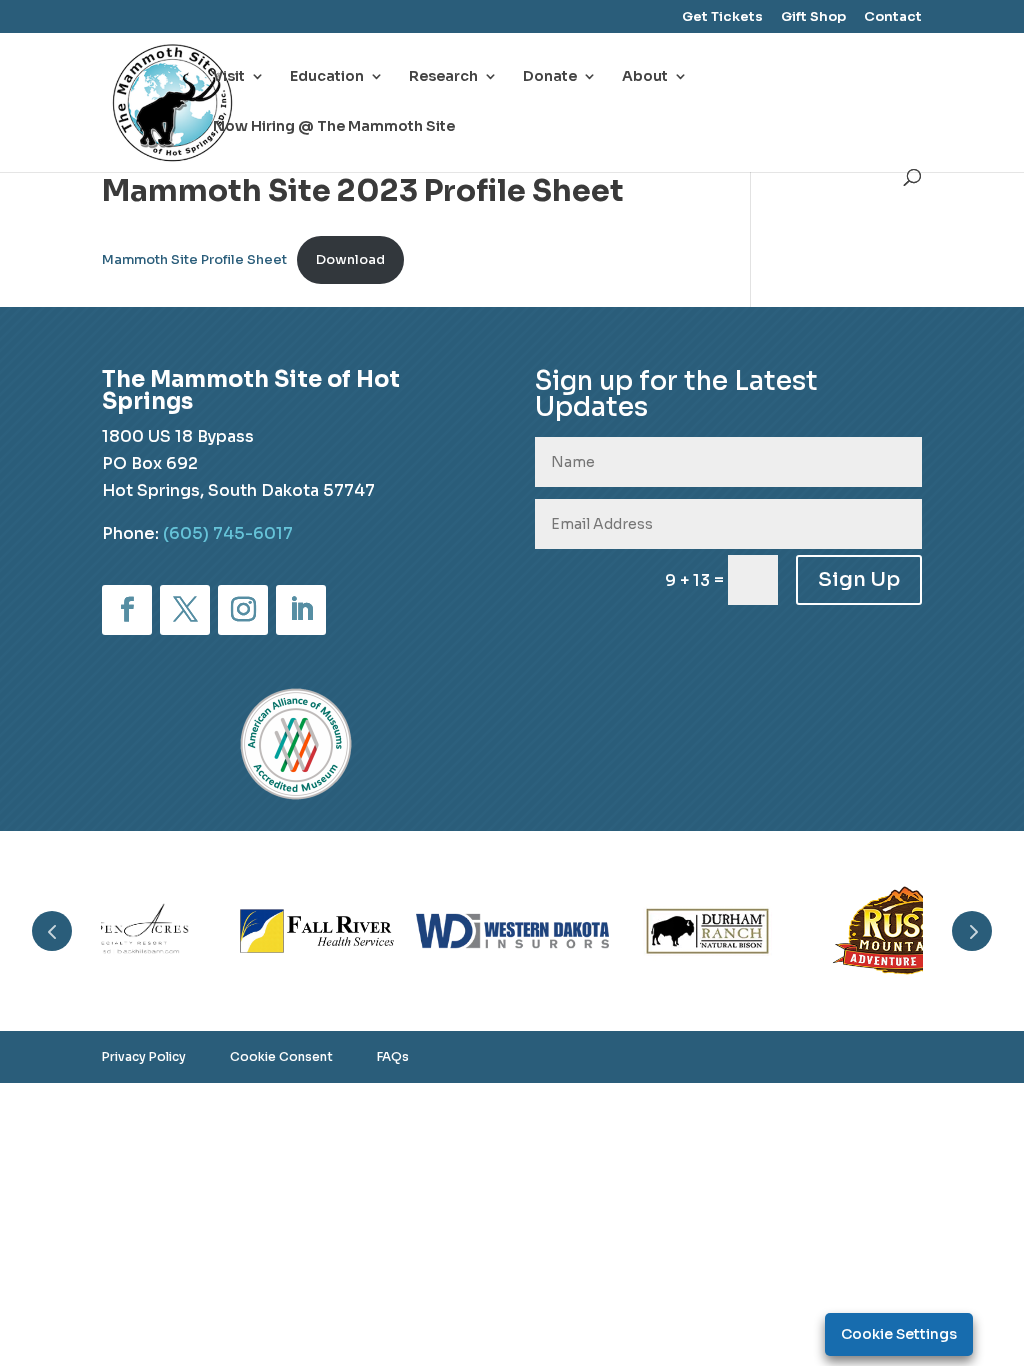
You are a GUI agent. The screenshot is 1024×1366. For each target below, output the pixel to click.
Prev (52, 931)
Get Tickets (722, 17)
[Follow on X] (185, 610)
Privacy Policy (144, 1056)
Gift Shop (813, 17)
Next (972, 931)
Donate (550, 77)
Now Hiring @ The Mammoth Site (334, 127)
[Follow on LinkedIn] (301, 610)
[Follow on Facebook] (127, 610)
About (645, 77)
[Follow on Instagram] (243, 610)
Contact (893, 17)
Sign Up (859, 579)
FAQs (393, 1056)
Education (327, 77)
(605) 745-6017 (228, 533)
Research (443, 77)
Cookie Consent (281, 1056)
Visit (229, 77)
